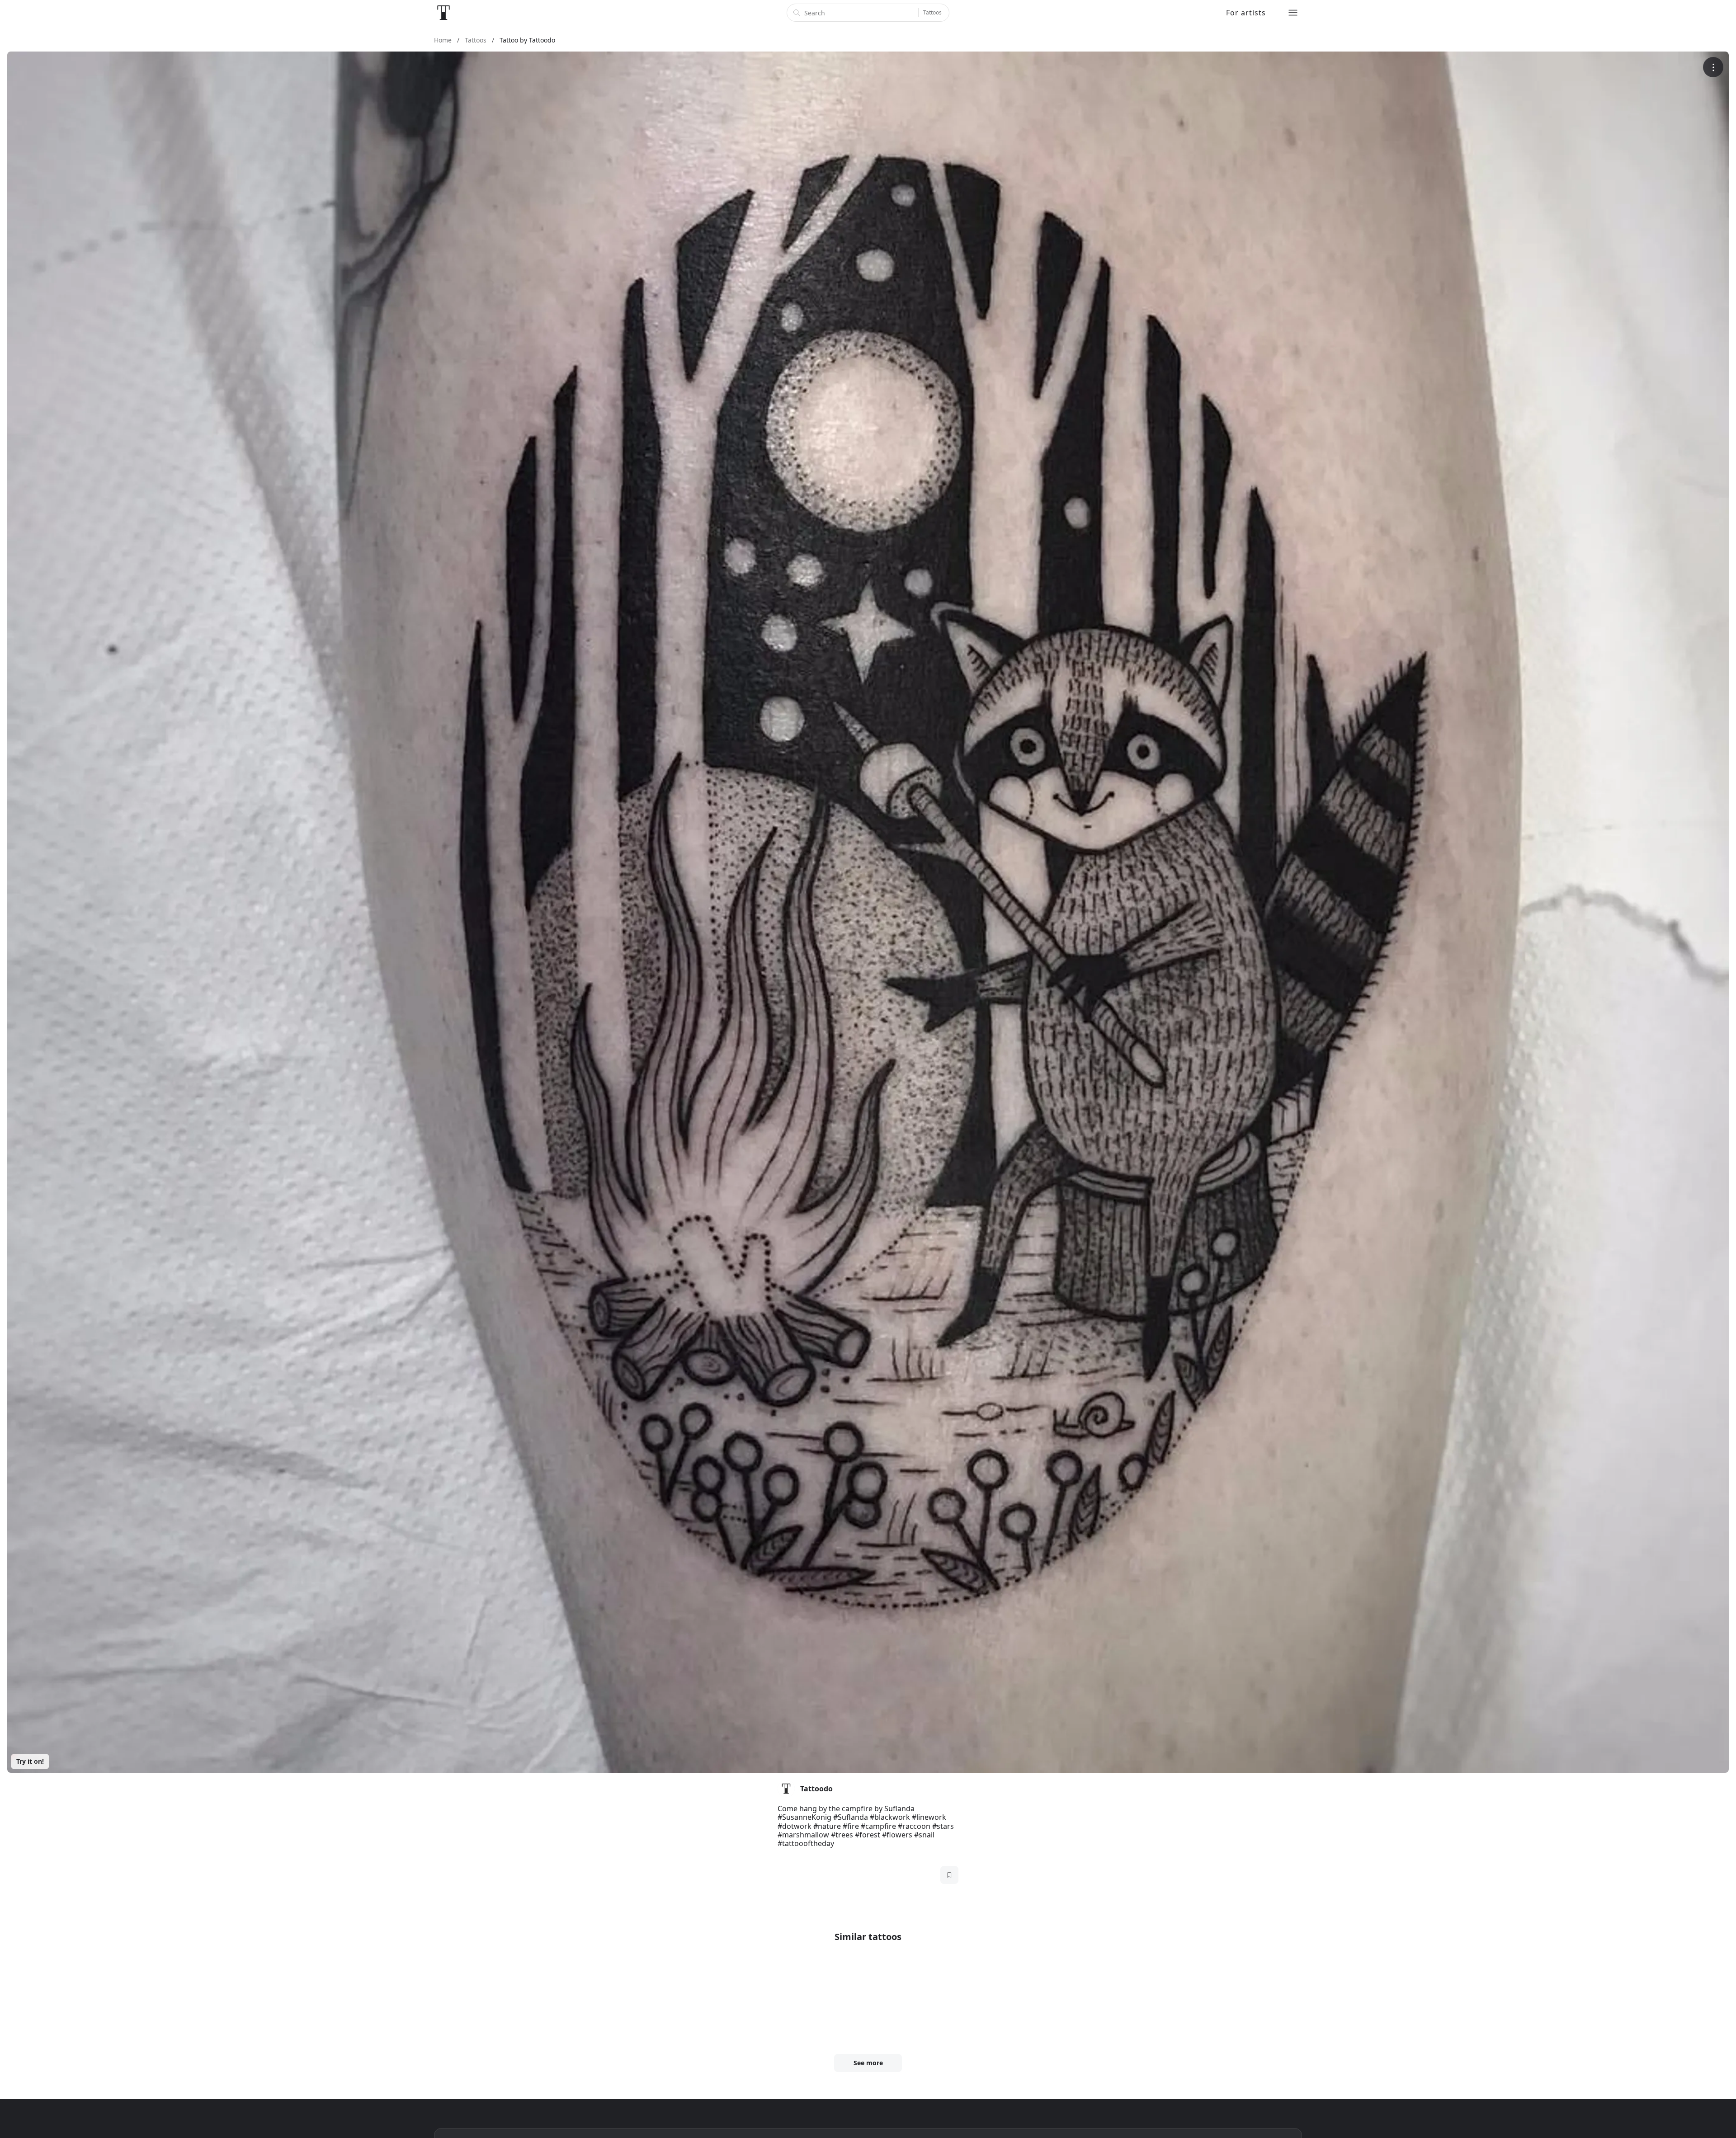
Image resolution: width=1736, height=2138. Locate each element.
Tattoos (932, 12)
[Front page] (443, 13)
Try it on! (30, 1761)
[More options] (1713, 67)
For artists (1246, 13)
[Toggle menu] (1293, 13)
